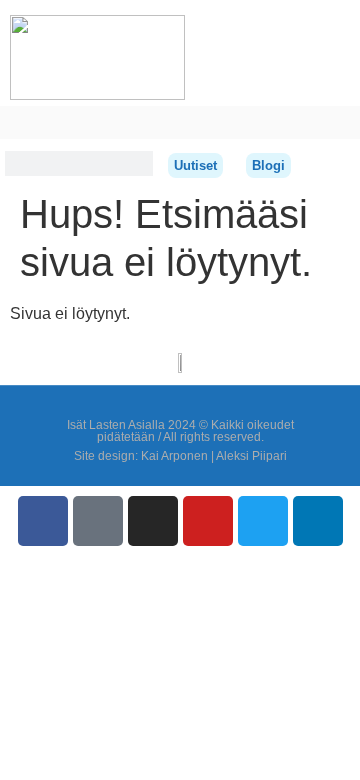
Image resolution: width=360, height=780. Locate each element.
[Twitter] (263, 521)
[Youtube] (208, 521)
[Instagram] (153, 521)
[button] (14, 122)
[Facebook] (43, 521)
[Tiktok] (98, 521)
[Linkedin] (318, 521)
